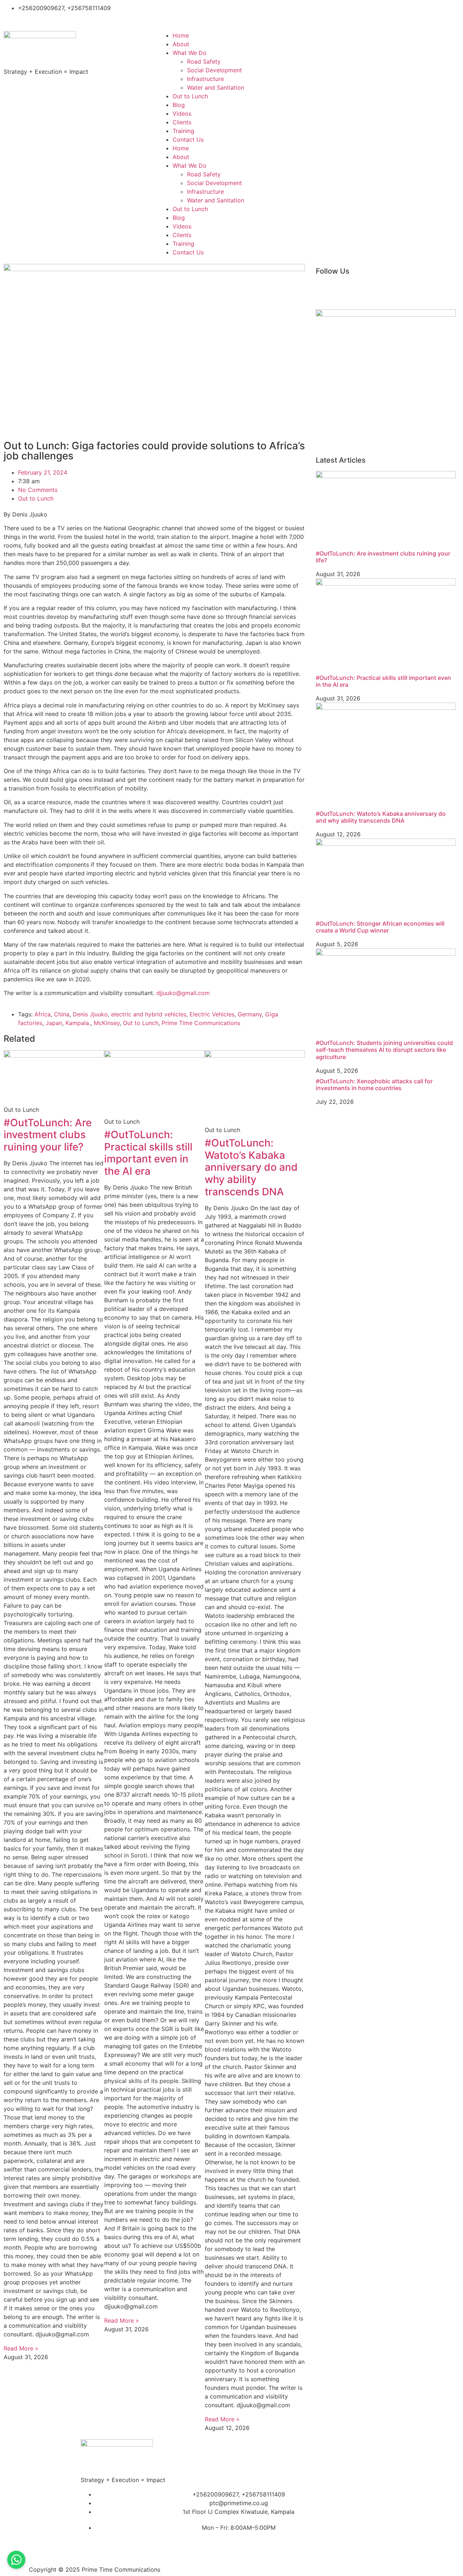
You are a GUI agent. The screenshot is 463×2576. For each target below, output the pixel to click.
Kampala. (78, 1023)
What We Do (190, 53)
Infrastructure (205, 79)
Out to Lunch (190, 96)
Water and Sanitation (216, 87)
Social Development (214, 70)
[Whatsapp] (304, 13)
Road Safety (204, 61)
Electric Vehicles (212, 1014)
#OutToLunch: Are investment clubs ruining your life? (48, 1135)
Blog (179, 105)
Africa (43, 1014)
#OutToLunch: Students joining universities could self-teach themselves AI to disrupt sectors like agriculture (384, 1050)
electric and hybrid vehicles (149, 1014)
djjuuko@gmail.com (183, 993)
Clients (182, 122)
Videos (182, 113)
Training (183, 131)
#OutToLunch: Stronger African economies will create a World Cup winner (380, 927)
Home (181, 35)
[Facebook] (244, 13)
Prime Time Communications (201, 1023)
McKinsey (107, 1023)
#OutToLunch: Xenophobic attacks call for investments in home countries (374, 1085)
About (181, 44)
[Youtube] (284, 13)
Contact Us (188, 140)
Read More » (21, 2348)
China (62, 1014)
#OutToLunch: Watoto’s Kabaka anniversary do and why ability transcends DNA (251, 1167)
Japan (54, 1023)
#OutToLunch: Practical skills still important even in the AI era (148, 1153)
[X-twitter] (264, 13)
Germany (250, 1014)
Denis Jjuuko (90, 1014)
